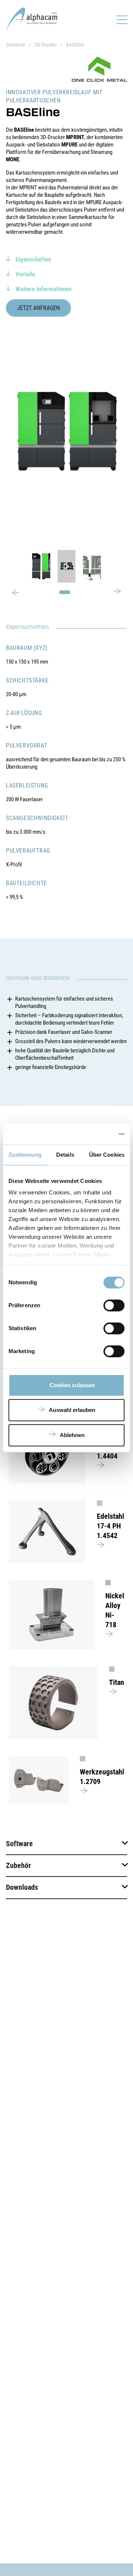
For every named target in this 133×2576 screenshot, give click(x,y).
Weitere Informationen (43, 289)
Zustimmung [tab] (25, 1155)
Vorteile (25, 274)
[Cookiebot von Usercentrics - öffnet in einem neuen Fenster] (94, 1134)
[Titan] (53, 1703)
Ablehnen (72, 1435)
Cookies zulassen (72, 1385)
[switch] (114, 1305)
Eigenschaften (33, 259)
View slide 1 (65, 592)
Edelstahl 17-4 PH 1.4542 (110, 1526)
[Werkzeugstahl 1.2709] (39, 1780)
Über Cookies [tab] (107, 1155)
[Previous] (16, 593)
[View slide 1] (66, 566)
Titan (117, 1682)
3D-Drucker (46, 45)
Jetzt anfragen (38, 308)
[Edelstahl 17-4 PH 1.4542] (47, 1532)
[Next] (117, 590)
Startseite (16, 45)
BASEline (75, 45)
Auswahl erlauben (72, 1410)
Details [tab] (65, 1155)
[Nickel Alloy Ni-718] (52, 1615)
